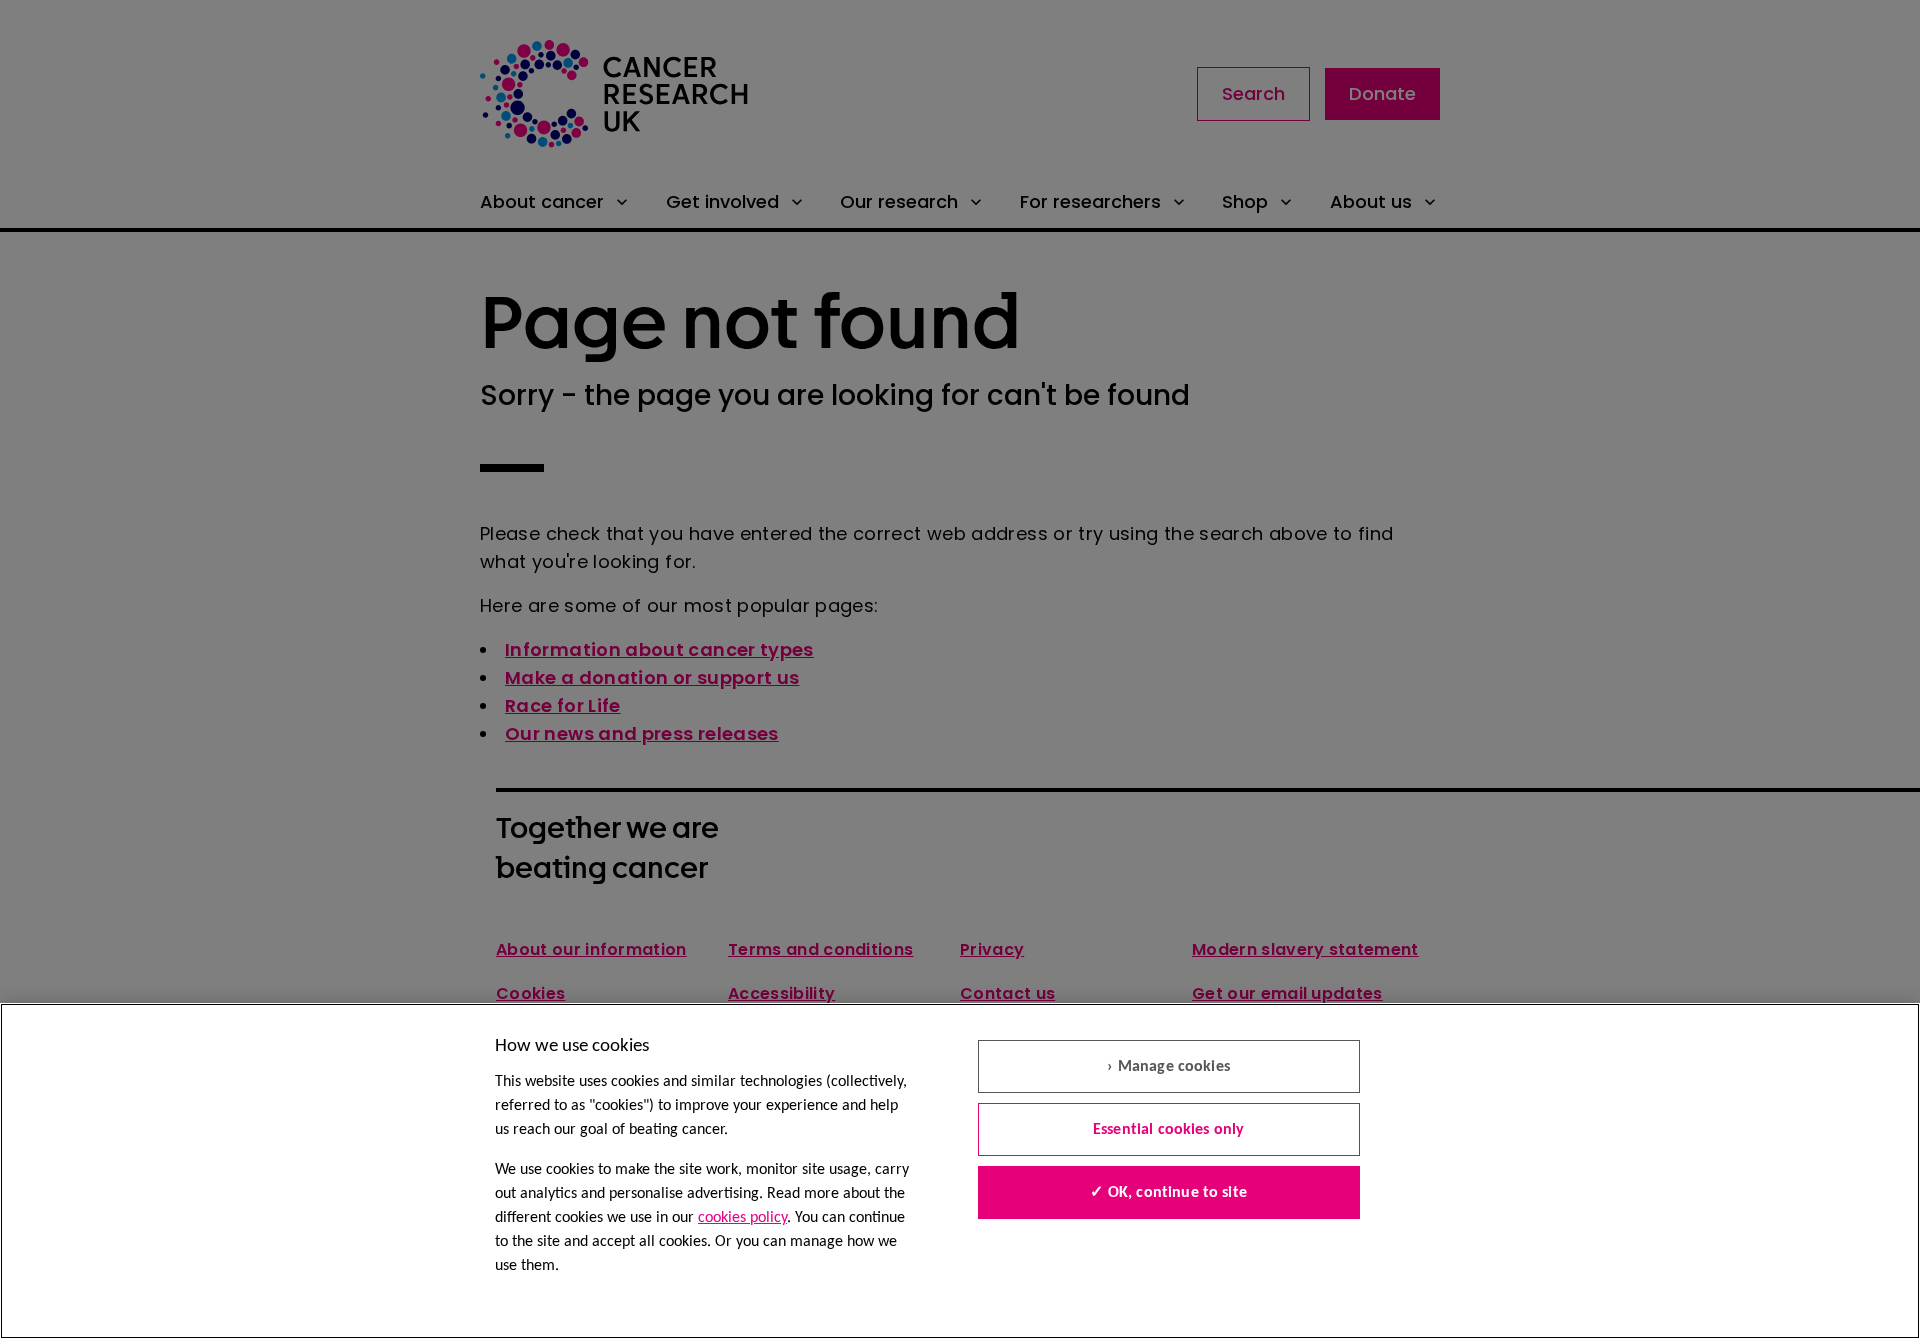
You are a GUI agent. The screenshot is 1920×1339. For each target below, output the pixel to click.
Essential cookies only (1169, 1130)
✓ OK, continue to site (1168, 1193)
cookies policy (742, 1218)
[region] (960, 1171)
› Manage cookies (1168, 1067)
